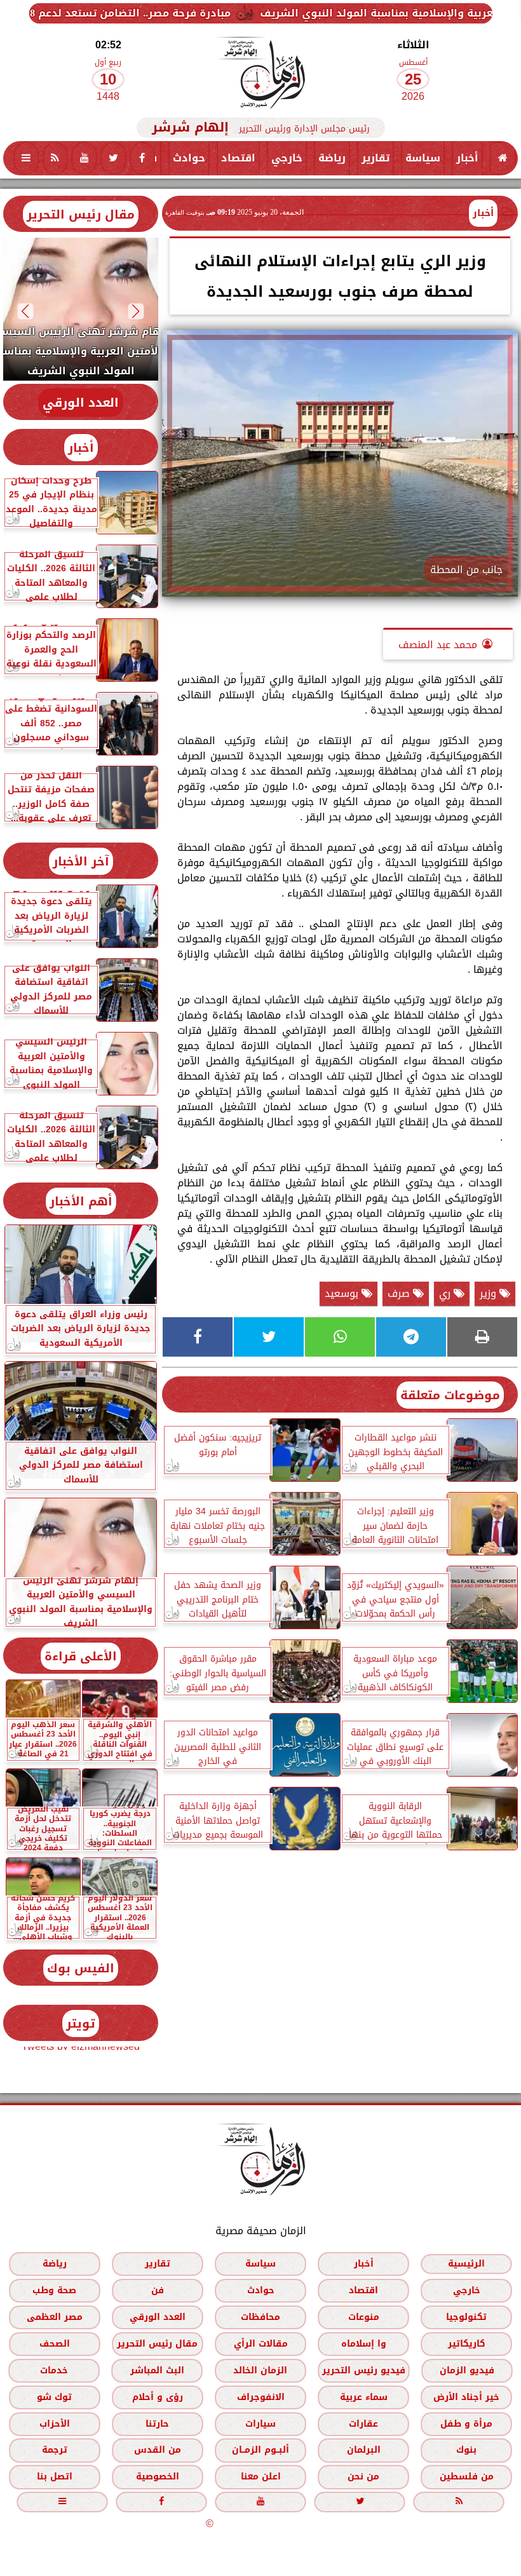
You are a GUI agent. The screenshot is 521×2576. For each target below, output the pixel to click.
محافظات (260, 2317)
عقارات (363, 2424)
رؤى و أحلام (158, 2397)
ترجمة (55, 2450)
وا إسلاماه (364, 2344)
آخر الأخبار (81, 861)
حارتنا (157, 2424)
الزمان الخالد (260, 2370)
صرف (400, 1293)
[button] (136, 311)
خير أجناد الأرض (466, 2397)
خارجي (287, 158)
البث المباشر (157, 2370)
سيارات (260, 2424)
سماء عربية (364, 2397)
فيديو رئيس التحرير (364, 2370)
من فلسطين (467, 2477)
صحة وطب (54, 2290)
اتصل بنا (55, 2477)
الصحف (55, 2344)
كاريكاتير (467, 2344)
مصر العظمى (55, 2317)
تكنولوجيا (466, 2317)
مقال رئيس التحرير (81, 214)
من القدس (158, 2450)
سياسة (423, 158)
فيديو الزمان (467, 2370)
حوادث (189, 158)
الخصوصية (158, 2477)
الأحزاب (55, 2424)
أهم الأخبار (81, 1201)
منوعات (364, 2317)
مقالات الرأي (261, 2344)
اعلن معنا (261, 2477)
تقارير (376, 158)
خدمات (54, 2370)
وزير (490, 1293)
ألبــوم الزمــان (260, 2450)
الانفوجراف (261, 2397)
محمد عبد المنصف (438, 645)
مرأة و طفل (466, 2424)
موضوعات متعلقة (450, 1395)
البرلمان (364, 2450)
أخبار (467, 158)
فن (158, 2290)
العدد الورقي (81, 403)
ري (446, 1293)
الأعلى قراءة (81, 1656)
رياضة (332, 158)
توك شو (54, 2397)
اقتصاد (238, 158)
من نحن (363, 2477)
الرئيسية (466, 2264)
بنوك (466, 2450)
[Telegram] (411, 1337)
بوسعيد (343, 1293)
